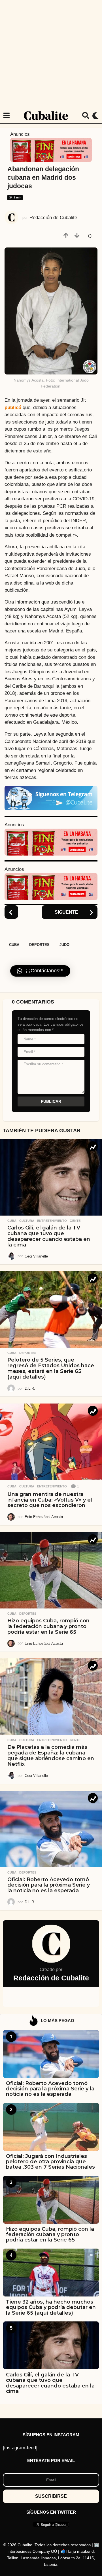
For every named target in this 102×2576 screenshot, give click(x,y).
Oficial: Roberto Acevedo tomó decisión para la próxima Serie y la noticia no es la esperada (49, 1885)
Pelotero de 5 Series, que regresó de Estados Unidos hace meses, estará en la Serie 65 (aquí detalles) (51, 1368)
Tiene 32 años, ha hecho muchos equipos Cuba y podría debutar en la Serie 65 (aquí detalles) (51, 2307)
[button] (6, 116)
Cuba (14, 945)
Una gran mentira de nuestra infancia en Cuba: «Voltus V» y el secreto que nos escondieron (50, 1500)
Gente (75, 1221)
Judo (64, 945)
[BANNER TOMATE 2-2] (51, 150)
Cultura (27, 1221)
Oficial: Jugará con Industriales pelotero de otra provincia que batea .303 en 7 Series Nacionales (50, 2162)
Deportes (39, 945)
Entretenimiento (52, 1221)
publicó (13, 408)
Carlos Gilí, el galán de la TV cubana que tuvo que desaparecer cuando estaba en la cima (49, 1236)
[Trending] (93, 1146)
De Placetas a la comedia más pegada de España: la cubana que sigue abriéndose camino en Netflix (51, 1755)
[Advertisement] (51, 54)
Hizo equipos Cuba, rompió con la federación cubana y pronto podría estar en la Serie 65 (48, 1626)
